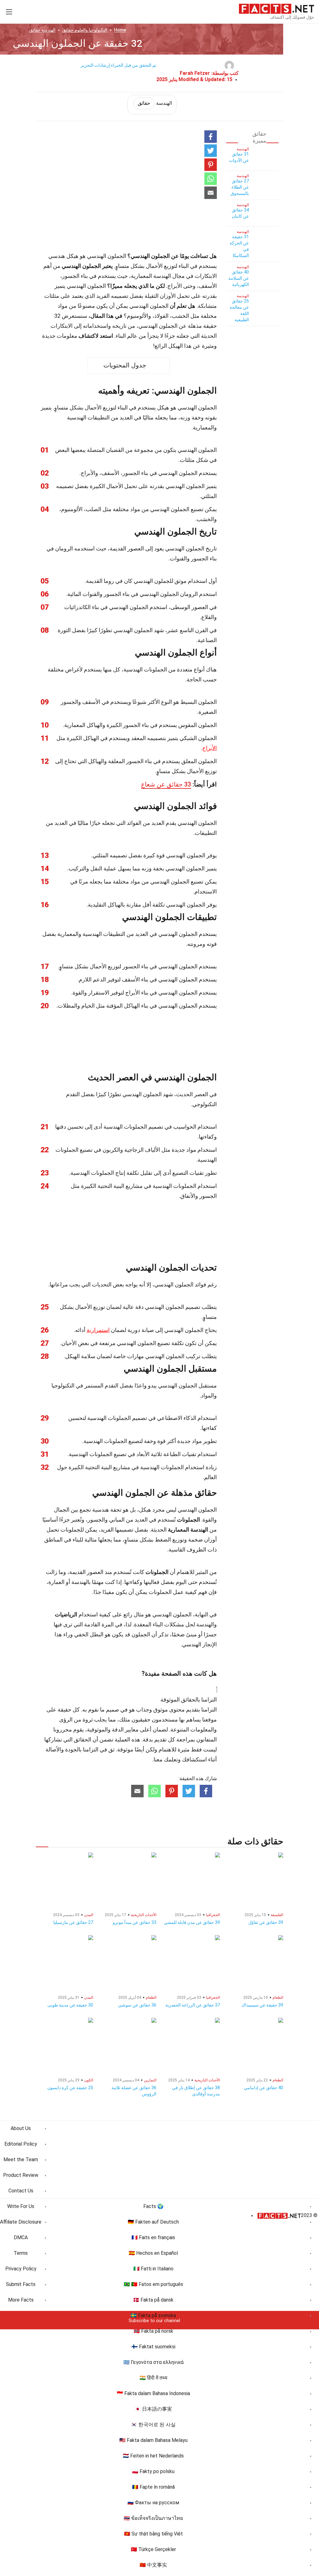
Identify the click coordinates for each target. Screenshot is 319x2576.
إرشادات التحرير (95, 65)
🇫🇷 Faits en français (153, 2237)
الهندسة (42, 30)
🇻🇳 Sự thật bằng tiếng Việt (153, 2534)
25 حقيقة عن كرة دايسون (70, 2088)
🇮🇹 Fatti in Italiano (153, 2269)
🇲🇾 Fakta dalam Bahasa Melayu (153, 2440)
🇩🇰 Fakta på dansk (153, 2300)
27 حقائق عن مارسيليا (73, 1922)
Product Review (21, 2175)
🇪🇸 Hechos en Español (153, 2253)
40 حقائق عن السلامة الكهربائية (239, 278)
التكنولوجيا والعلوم (85, 30)
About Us (21, 2128)
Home (120, 30)
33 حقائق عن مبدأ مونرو (135, 1922)
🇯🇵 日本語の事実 (153, 2409)
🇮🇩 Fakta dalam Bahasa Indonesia (153, 2393)
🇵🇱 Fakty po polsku (153, 2471)
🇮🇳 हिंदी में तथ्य (153, 2378)
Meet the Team (21, 2160)
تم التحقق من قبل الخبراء (134, 65)
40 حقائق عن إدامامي (264, 2088)
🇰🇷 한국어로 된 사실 (153, 2425)
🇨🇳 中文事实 (153, 2565)
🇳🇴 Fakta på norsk (153, 2331)
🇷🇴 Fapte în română (153, 2487)
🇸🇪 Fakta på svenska (153, 2315)
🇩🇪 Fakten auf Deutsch (153, 2222)
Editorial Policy (21, 2144)
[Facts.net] (276, 8)
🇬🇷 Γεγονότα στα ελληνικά (153, 2362)
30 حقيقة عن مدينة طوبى (70, 2005)
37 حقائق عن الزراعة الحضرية (193, 2005)
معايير (132, 1729)
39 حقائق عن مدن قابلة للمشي (192, 1922)
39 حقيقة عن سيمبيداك (262, 2005)
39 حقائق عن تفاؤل (266, 1922)
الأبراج (209, 748)
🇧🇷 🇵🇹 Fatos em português (153, 2284)
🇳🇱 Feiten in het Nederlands (153, 2456)
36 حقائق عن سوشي (137, 2005)
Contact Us (21, 2191)
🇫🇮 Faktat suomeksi (153, 2347)
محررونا (63, 1729)
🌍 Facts (153, 2206)
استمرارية (98, 1330)
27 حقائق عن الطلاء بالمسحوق (240, 187)
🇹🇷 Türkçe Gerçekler (153, 2549)
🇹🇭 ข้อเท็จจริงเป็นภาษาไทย (153, 2518)
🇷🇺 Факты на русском (153, 2503)
